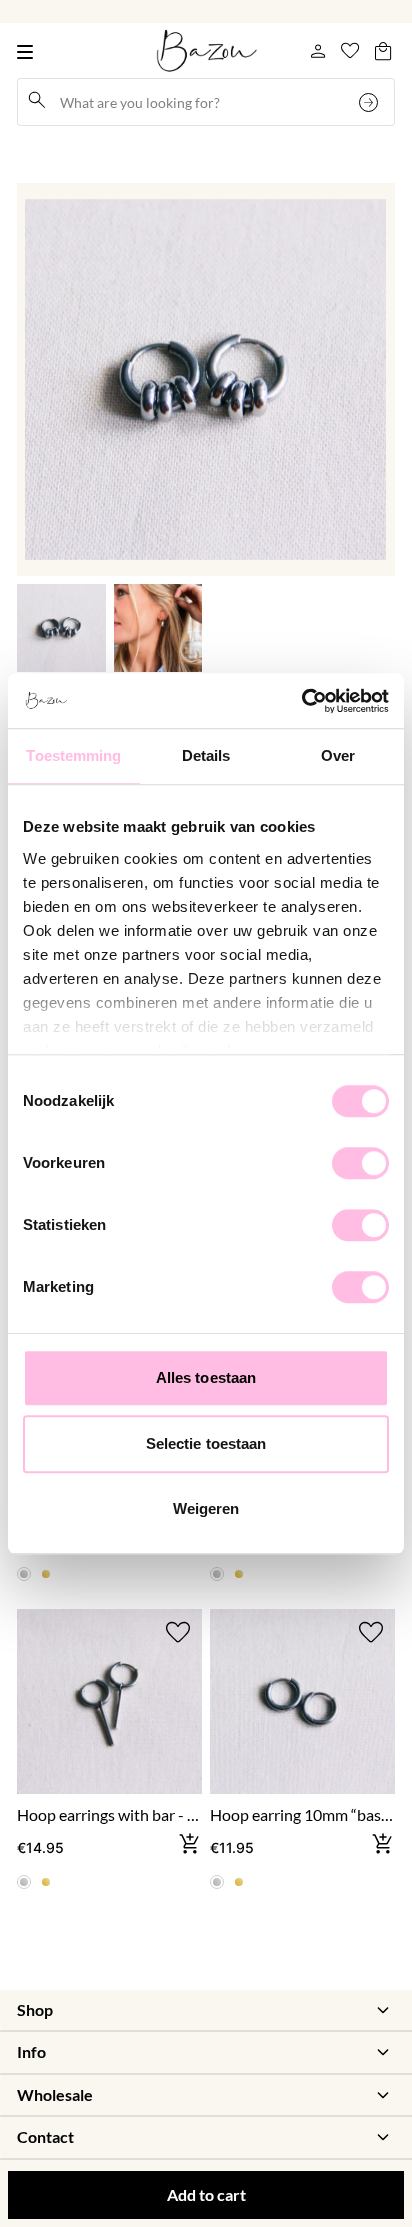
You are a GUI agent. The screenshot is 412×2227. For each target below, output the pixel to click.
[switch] (360, 1163)
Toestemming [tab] (73, 755)
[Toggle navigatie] (29, 51)
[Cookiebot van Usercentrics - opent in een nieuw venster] (301, 701)
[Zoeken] (371, 102)
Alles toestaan (206, 1377)
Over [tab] (338, 755)
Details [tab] (206, 755)
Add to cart (206, 2194)
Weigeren (206, 1508)
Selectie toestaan (206, 1443)
